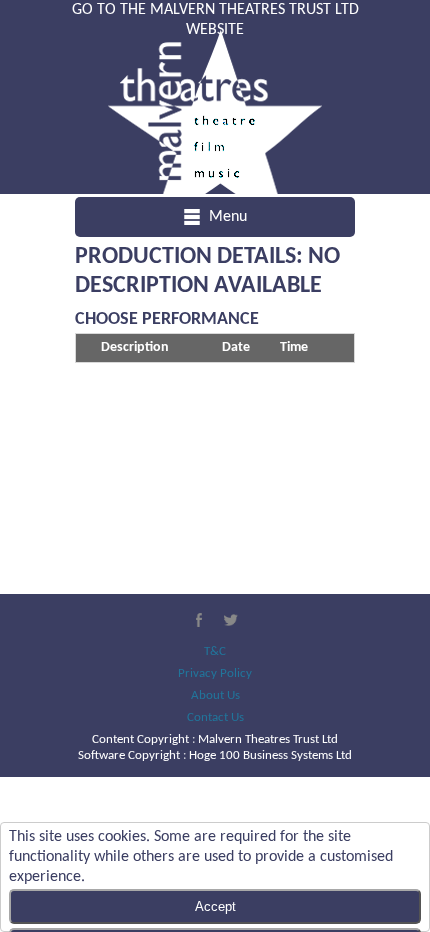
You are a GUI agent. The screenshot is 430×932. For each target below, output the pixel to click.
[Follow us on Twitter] (231, 620)
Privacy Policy (215, 673)
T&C (215, 651)
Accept (215, 906)
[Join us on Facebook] (199, 620)
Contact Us (215, 717)
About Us (215, 695)
